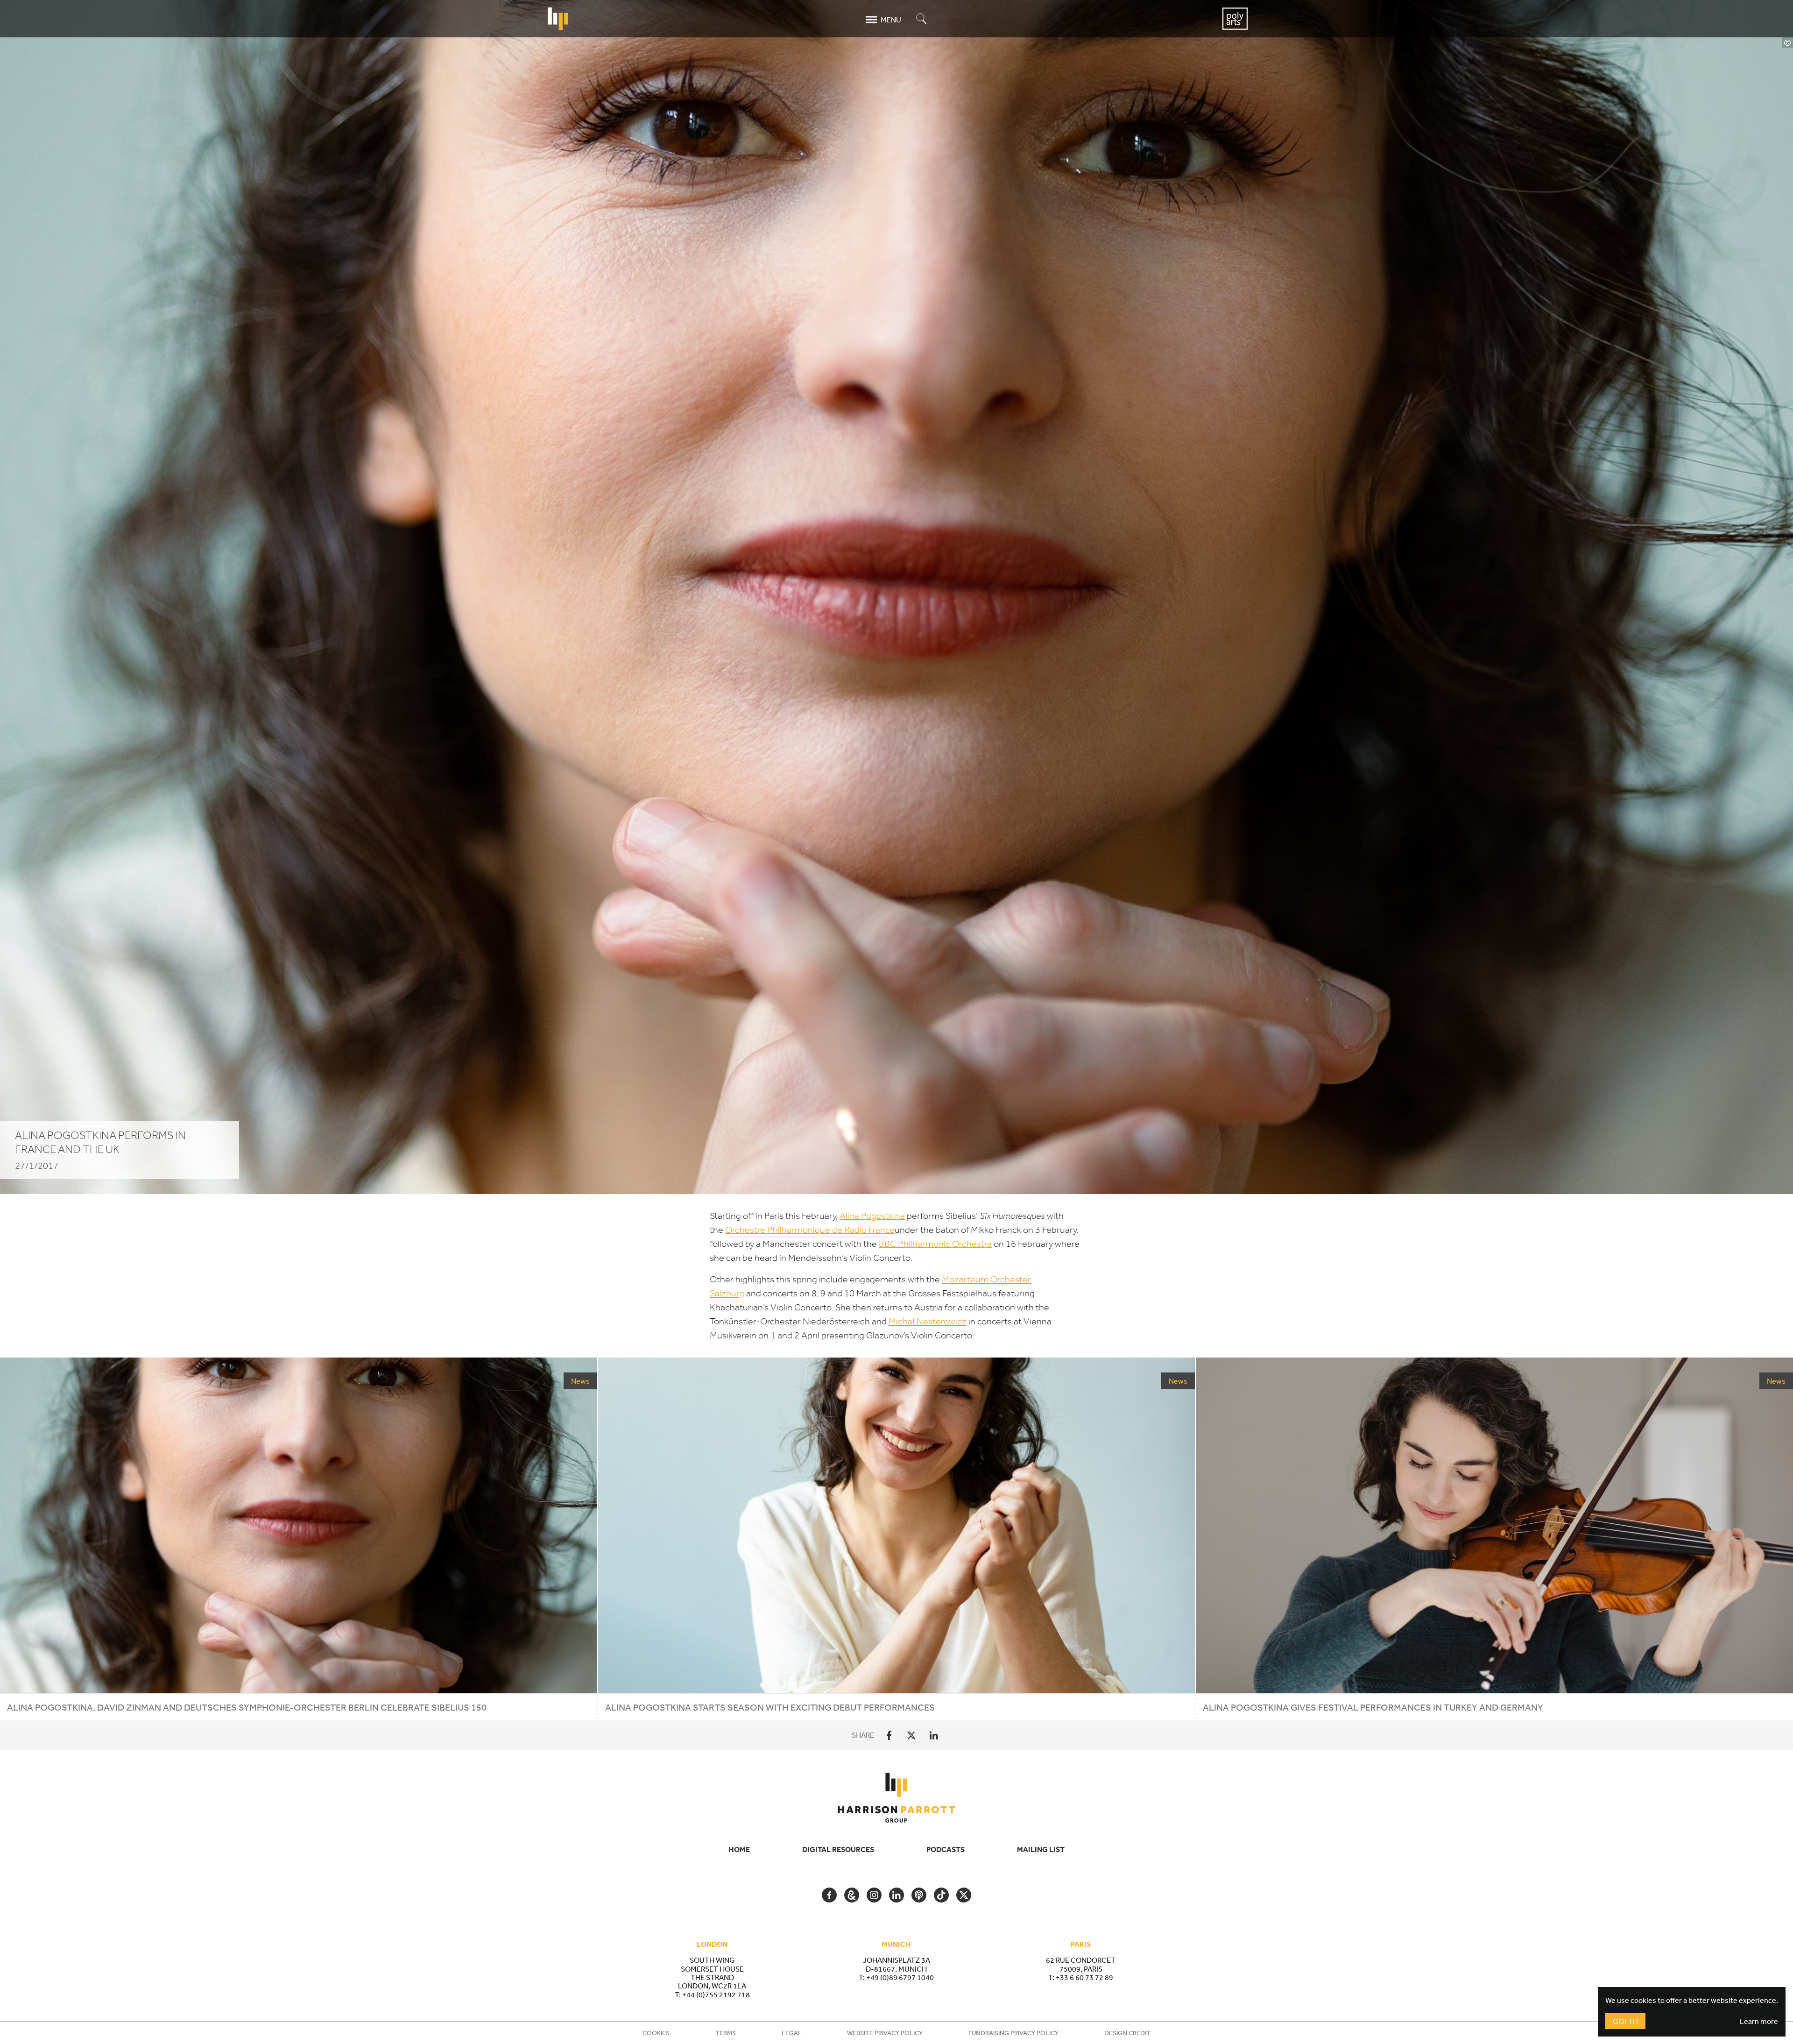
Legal (792, 2033)
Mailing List (1041, 1849)
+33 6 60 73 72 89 (1084, 1977)
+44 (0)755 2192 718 (716, 1994)
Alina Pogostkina (872, 1216)
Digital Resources (838, 1849)
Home (739, 1849)
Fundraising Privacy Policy (1013, 2033)
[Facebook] (889, 1735)
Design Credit (1127, 2033)
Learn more (1759, 2021)
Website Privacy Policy (885, 2033)
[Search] (922, 19)
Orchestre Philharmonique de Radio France (810, 1230)
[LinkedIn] (934, 1735)
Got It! (1625, 2021)
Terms (726, 2033)
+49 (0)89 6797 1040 (900, 1977)
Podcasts (946, 1849)
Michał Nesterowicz (928, 1321)
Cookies (656, 2033)
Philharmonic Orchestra (935, 1244)
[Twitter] (911, 1735)
